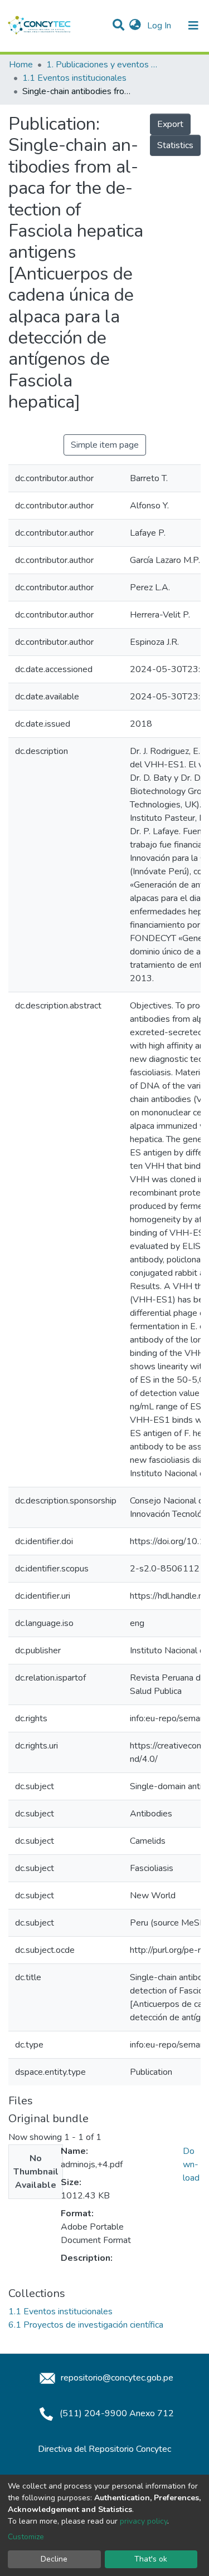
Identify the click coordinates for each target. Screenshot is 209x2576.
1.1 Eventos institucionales (74, 78)
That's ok (151, 2559)
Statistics (175, 145)
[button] (135, 26)
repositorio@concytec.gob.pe (116, 2378)
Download (191, 2164)
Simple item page (105, 445)
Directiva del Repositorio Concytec (104, 2449)
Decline (54, 2559)
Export (170, 124)
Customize (26, 2537)
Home (21, 65)
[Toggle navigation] (193, 26)
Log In (160, 26)
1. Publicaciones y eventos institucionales (102, 65)
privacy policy (144, 2521)
